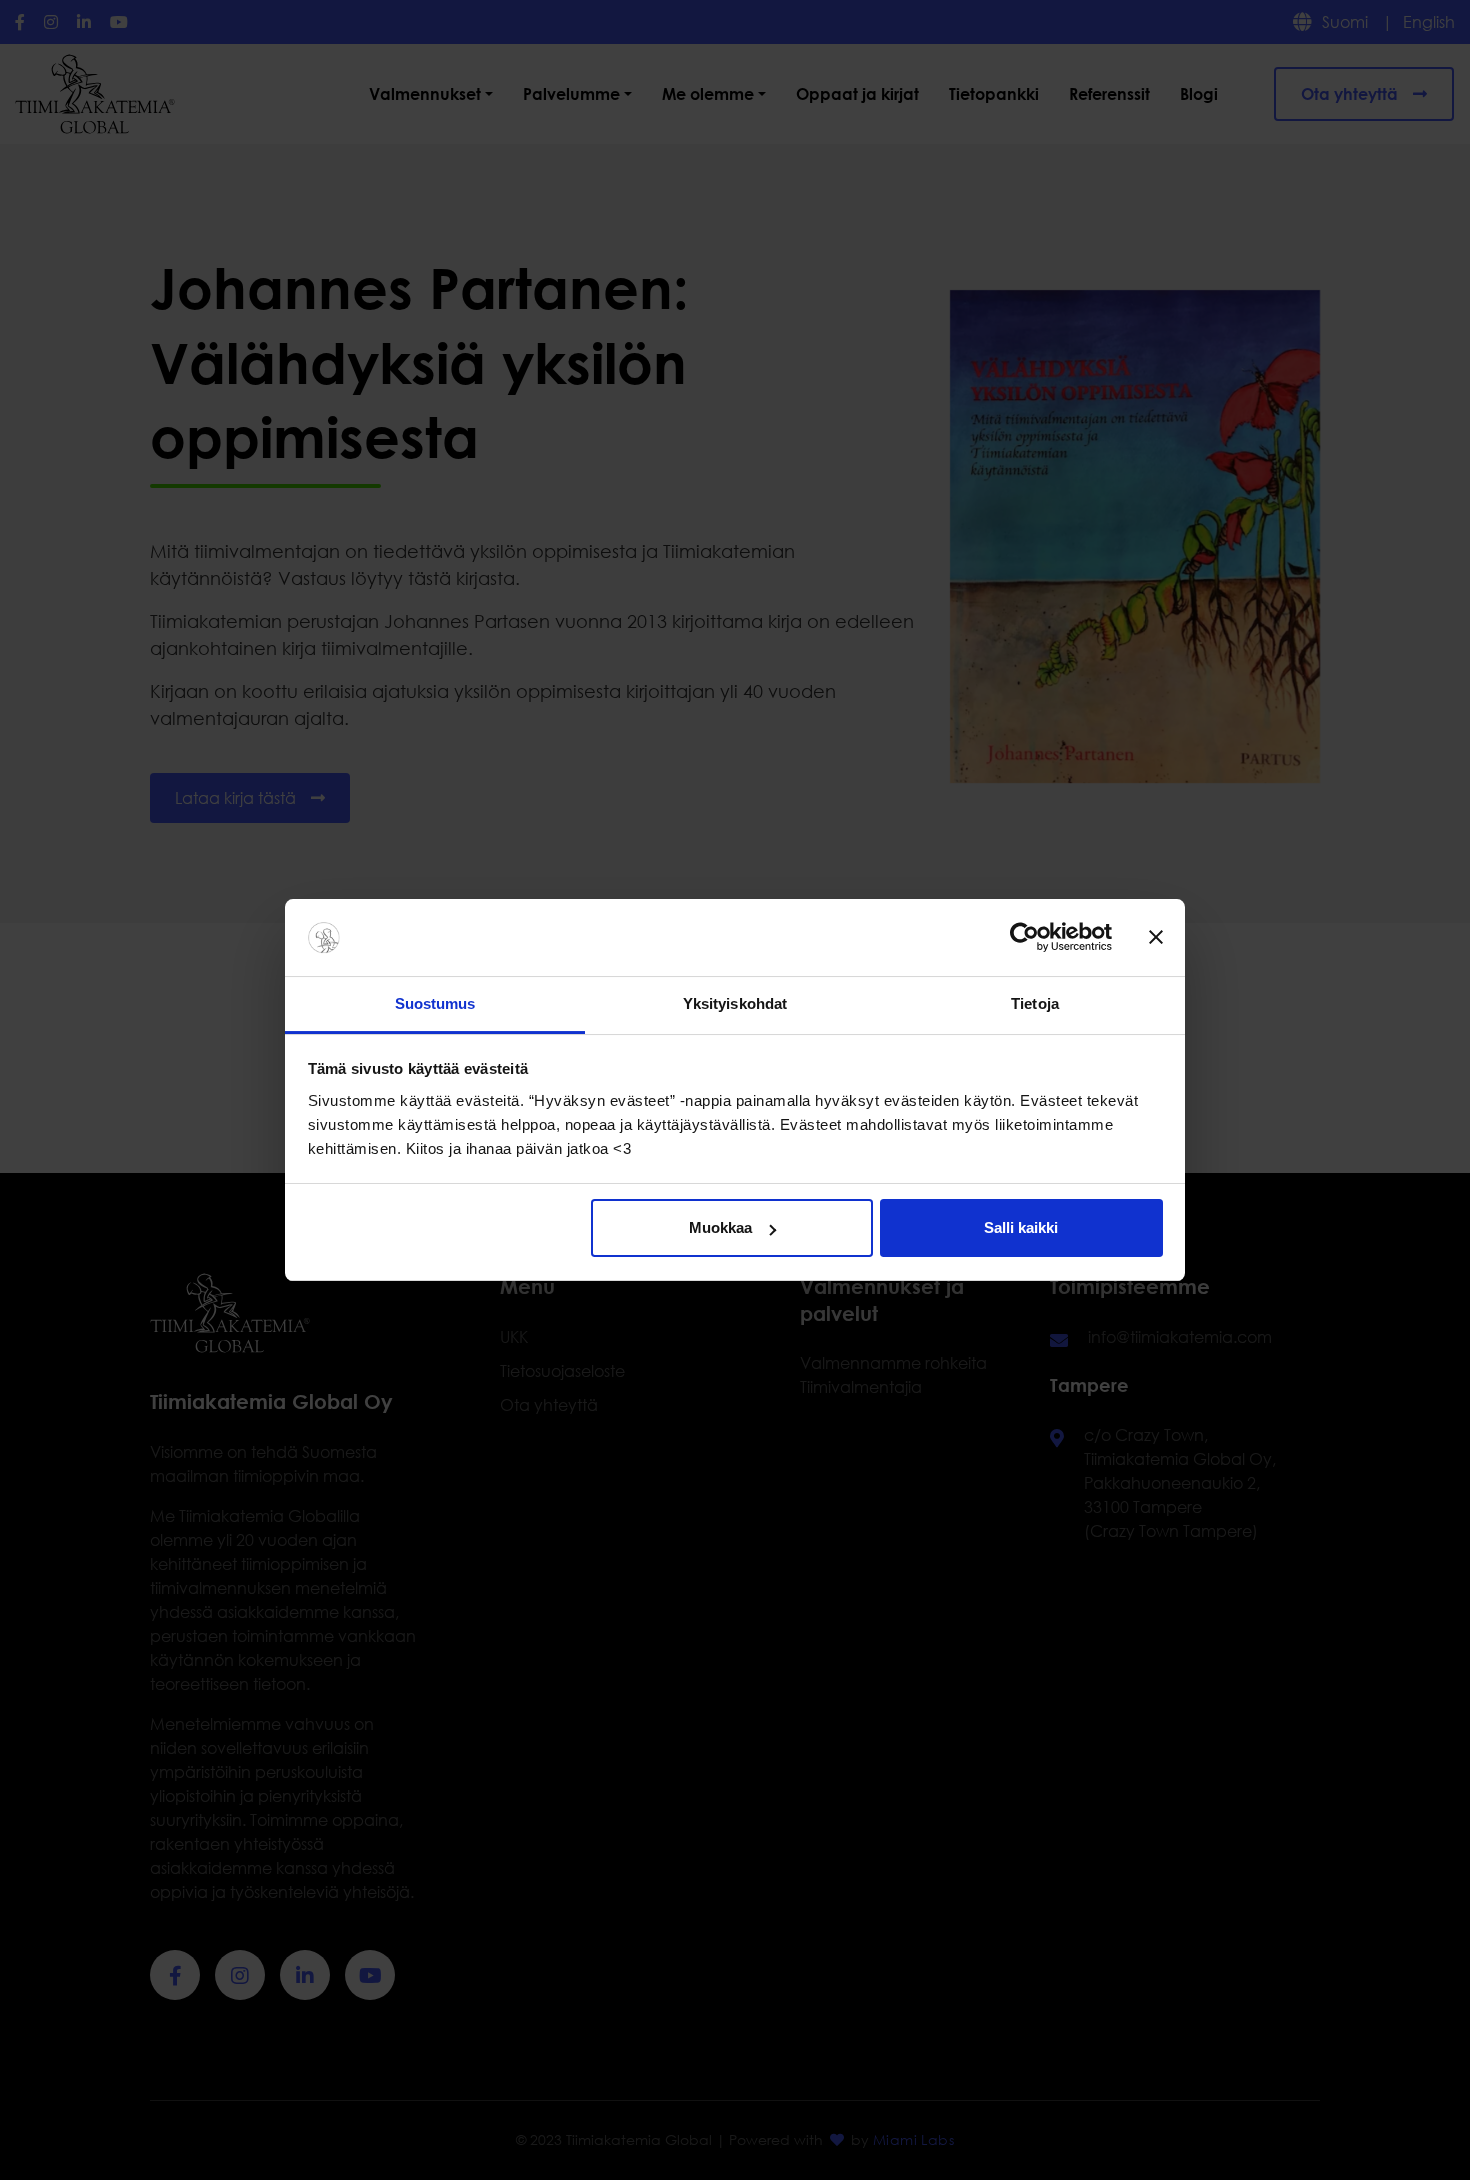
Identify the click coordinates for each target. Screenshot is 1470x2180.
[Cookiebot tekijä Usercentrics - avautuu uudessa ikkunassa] (1024, 938)
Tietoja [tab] (1035, 1003)
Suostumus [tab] (435, 1003)
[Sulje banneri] (1156, 938)
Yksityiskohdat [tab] (735, 1003)
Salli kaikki (1021, 1227)
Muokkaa (720, 1227)
